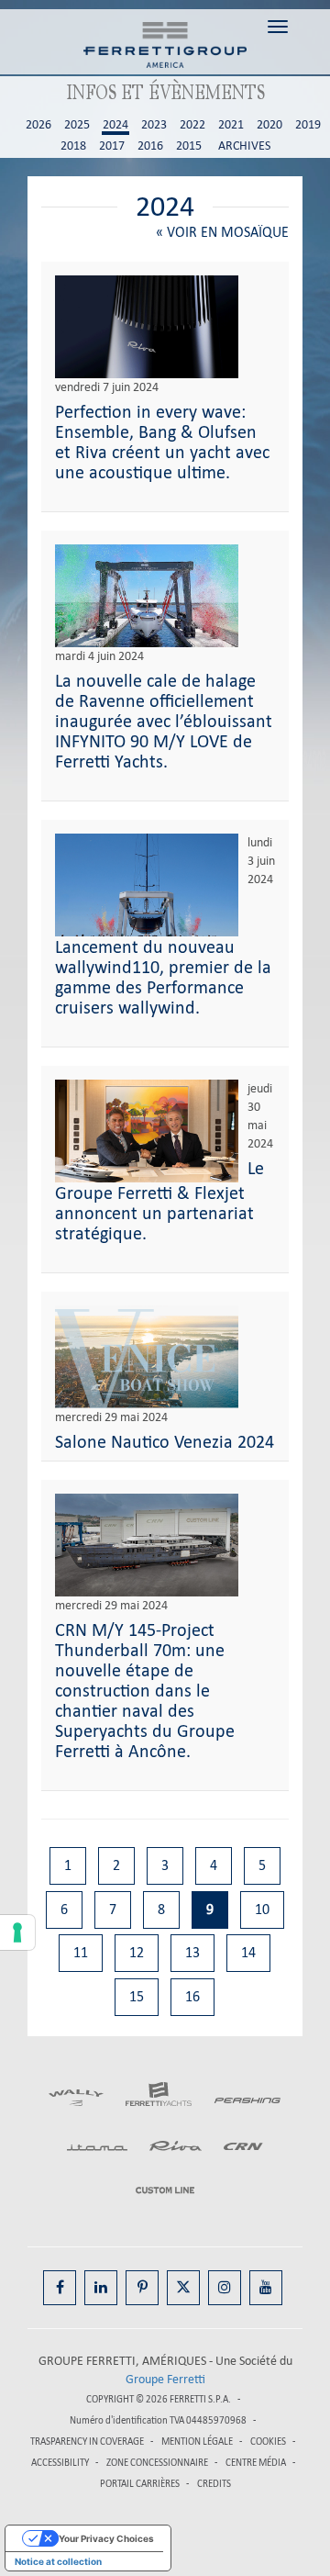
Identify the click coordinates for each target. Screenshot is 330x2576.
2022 (192, 125)
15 (137, 1996)
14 (248, 1952)
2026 (38, 125)
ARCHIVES (244, 146)
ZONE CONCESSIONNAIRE (157, 2463)
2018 (73, 146)
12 (137, 1952)
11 (81, 1952)
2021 (231, 125)
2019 (308, 125)
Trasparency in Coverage (87, 2442)
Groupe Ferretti (165, 2379)
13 (192, 1952)
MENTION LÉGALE (197, 2442)
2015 (189, 146)
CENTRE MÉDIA (256, 2463)
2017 (112, 146)
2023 (154, 125)
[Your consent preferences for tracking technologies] (17, 1932)
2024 (115, 125)
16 (192, 1996)
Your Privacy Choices (106, 2538)
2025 (77, 125)
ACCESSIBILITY (60, 2463)
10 (262, 1909)
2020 (269, 125)
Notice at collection (58, 2561)
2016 (150, 146)
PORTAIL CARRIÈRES (140, 2484)
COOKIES (268, 2442)
